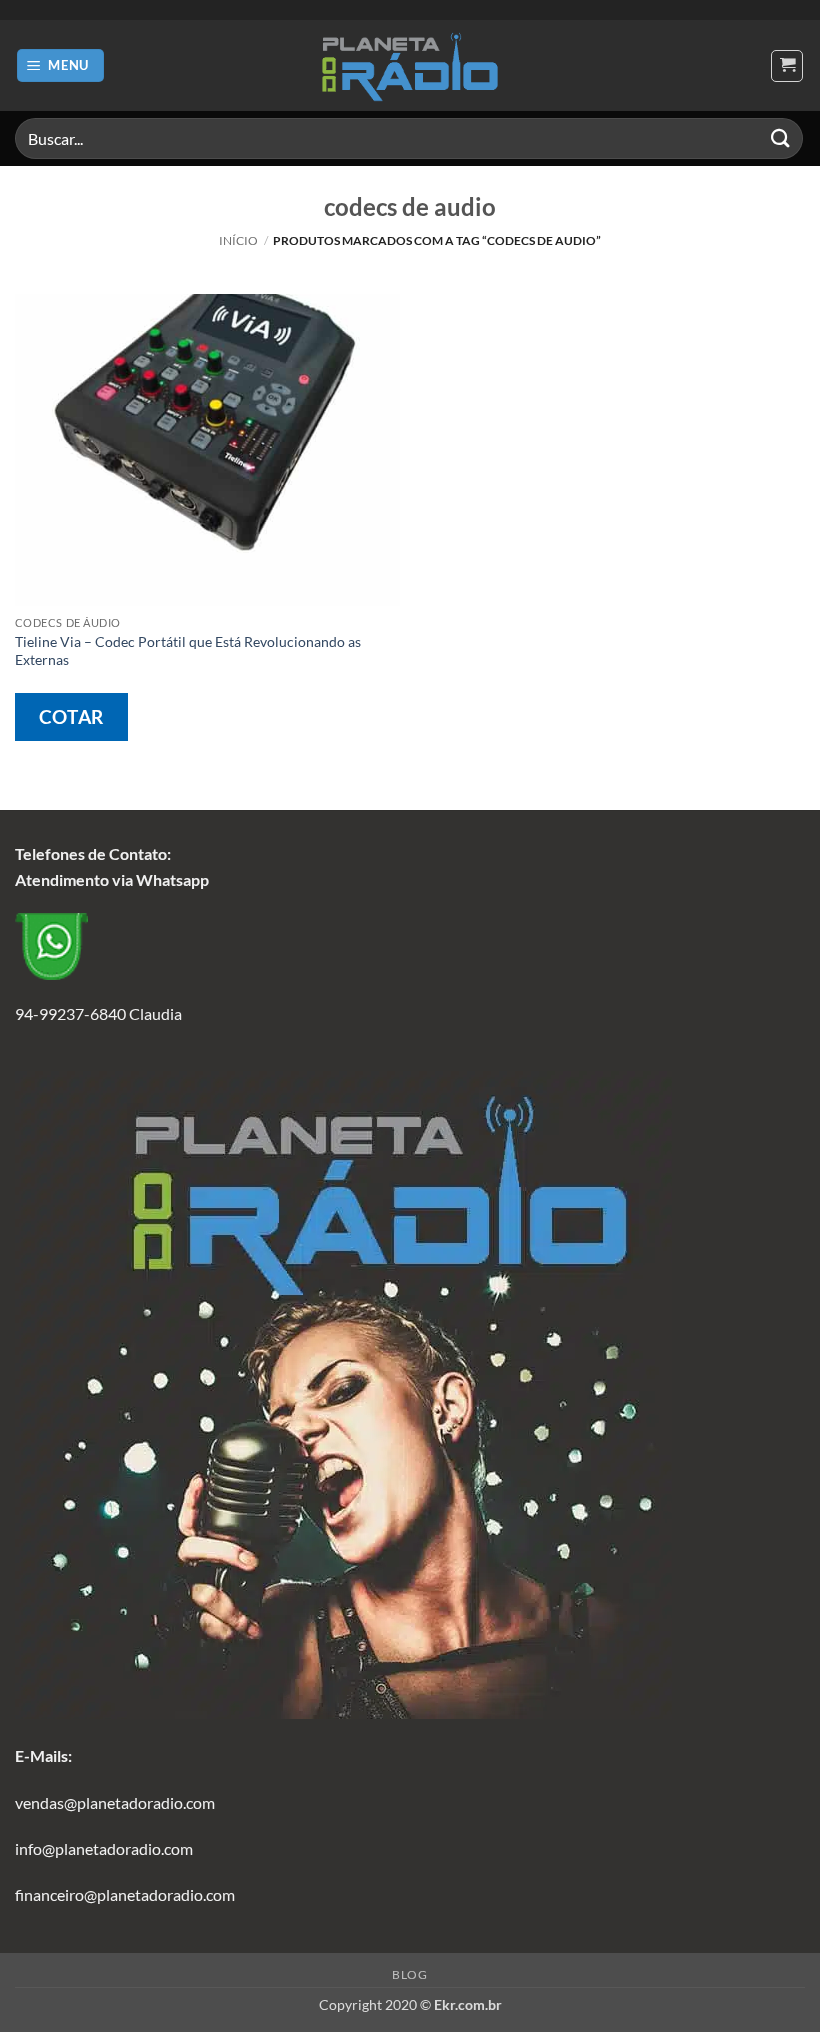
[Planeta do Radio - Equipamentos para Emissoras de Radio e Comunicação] (410, 65)
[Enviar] (781, 138)
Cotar (71, 716)
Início (238, 240)
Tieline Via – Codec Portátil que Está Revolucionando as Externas (188, 651)
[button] (61, 65)
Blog (409, 1974)
